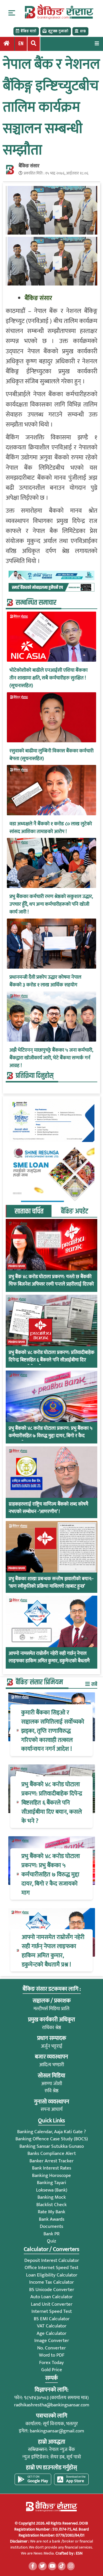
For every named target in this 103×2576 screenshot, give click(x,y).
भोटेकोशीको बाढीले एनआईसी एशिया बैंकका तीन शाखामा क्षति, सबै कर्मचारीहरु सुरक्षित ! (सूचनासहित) (48, 678)
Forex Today (51, 2363)
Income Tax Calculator (51, 2282)
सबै (94, 1684)
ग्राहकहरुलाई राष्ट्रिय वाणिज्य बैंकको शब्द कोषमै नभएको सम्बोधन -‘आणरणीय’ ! (48, 1508)
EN (21, 44)
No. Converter (51, 2348)
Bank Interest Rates (52, 2168)
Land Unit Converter (52, 2304)
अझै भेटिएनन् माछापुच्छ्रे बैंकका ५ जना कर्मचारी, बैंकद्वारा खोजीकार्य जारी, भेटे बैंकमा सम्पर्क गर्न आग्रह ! (51, 1058)
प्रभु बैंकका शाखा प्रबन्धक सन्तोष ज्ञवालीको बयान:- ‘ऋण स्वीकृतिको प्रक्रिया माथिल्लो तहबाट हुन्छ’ (51, 1583)
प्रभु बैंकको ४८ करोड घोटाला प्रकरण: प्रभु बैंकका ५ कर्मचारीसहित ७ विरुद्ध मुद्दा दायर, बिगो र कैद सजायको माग (50, 1436)
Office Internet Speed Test (51, 2268)
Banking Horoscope (51, 2176)
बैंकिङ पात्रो (28, 31)
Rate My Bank (51, 2212)
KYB (83, 31)
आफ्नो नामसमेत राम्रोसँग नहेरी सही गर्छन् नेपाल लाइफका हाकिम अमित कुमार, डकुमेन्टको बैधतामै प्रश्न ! (49, 1661)
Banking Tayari (51, 2183)
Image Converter (52, 2341)
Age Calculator (51, 2333)
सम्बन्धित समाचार (36, 603)
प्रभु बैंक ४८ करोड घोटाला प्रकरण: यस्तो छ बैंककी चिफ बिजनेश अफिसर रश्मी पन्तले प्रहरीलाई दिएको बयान (51, 1284)
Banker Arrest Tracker (51, 2161)
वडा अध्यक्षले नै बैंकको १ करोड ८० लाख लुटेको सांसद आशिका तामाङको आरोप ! (51, 828)
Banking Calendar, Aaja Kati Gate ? (51, 2132)
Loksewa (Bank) (52, 2190)
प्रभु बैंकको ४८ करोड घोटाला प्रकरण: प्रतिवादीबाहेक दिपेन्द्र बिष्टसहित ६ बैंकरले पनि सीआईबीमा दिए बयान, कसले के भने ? (51, 1360)
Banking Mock (52, 2197)
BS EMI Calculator (52, 2319)
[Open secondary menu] (12, 13)
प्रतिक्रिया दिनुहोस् (35, 1076)
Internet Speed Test (52, 2311)
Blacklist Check (51, 2205)
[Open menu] (97, 43)
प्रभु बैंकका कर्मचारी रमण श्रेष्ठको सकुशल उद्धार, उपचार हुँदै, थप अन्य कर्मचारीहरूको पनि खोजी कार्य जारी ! (51, 904)
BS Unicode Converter (52, 2290)
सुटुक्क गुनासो (58, 31)
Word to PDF (52, 2355)
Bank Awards (52, 2219)
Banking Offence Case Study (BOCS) (52, 2139)
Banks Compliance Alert (52, 2153)
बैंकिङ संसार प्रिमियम (39, 1682)
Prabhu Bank (17, 1266)
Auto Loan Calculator (51, 2297)
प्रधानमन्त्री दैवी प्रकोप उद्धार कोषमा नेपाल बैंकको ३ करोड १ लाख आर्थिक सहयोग (45, 981)
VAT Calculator (52, 2326)
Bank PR (51, 2234)
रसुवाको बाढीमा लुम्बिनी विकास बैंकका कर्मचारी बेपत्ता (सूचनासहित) (51, 755)
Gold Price (52, 2370)
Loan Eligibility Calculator (52, 2275)
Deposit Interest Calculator (52, 2260)
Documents (51, 2226)
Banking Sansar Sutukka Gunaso (52, 2146)
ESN (79, 2553)
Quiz (51, 2241)
